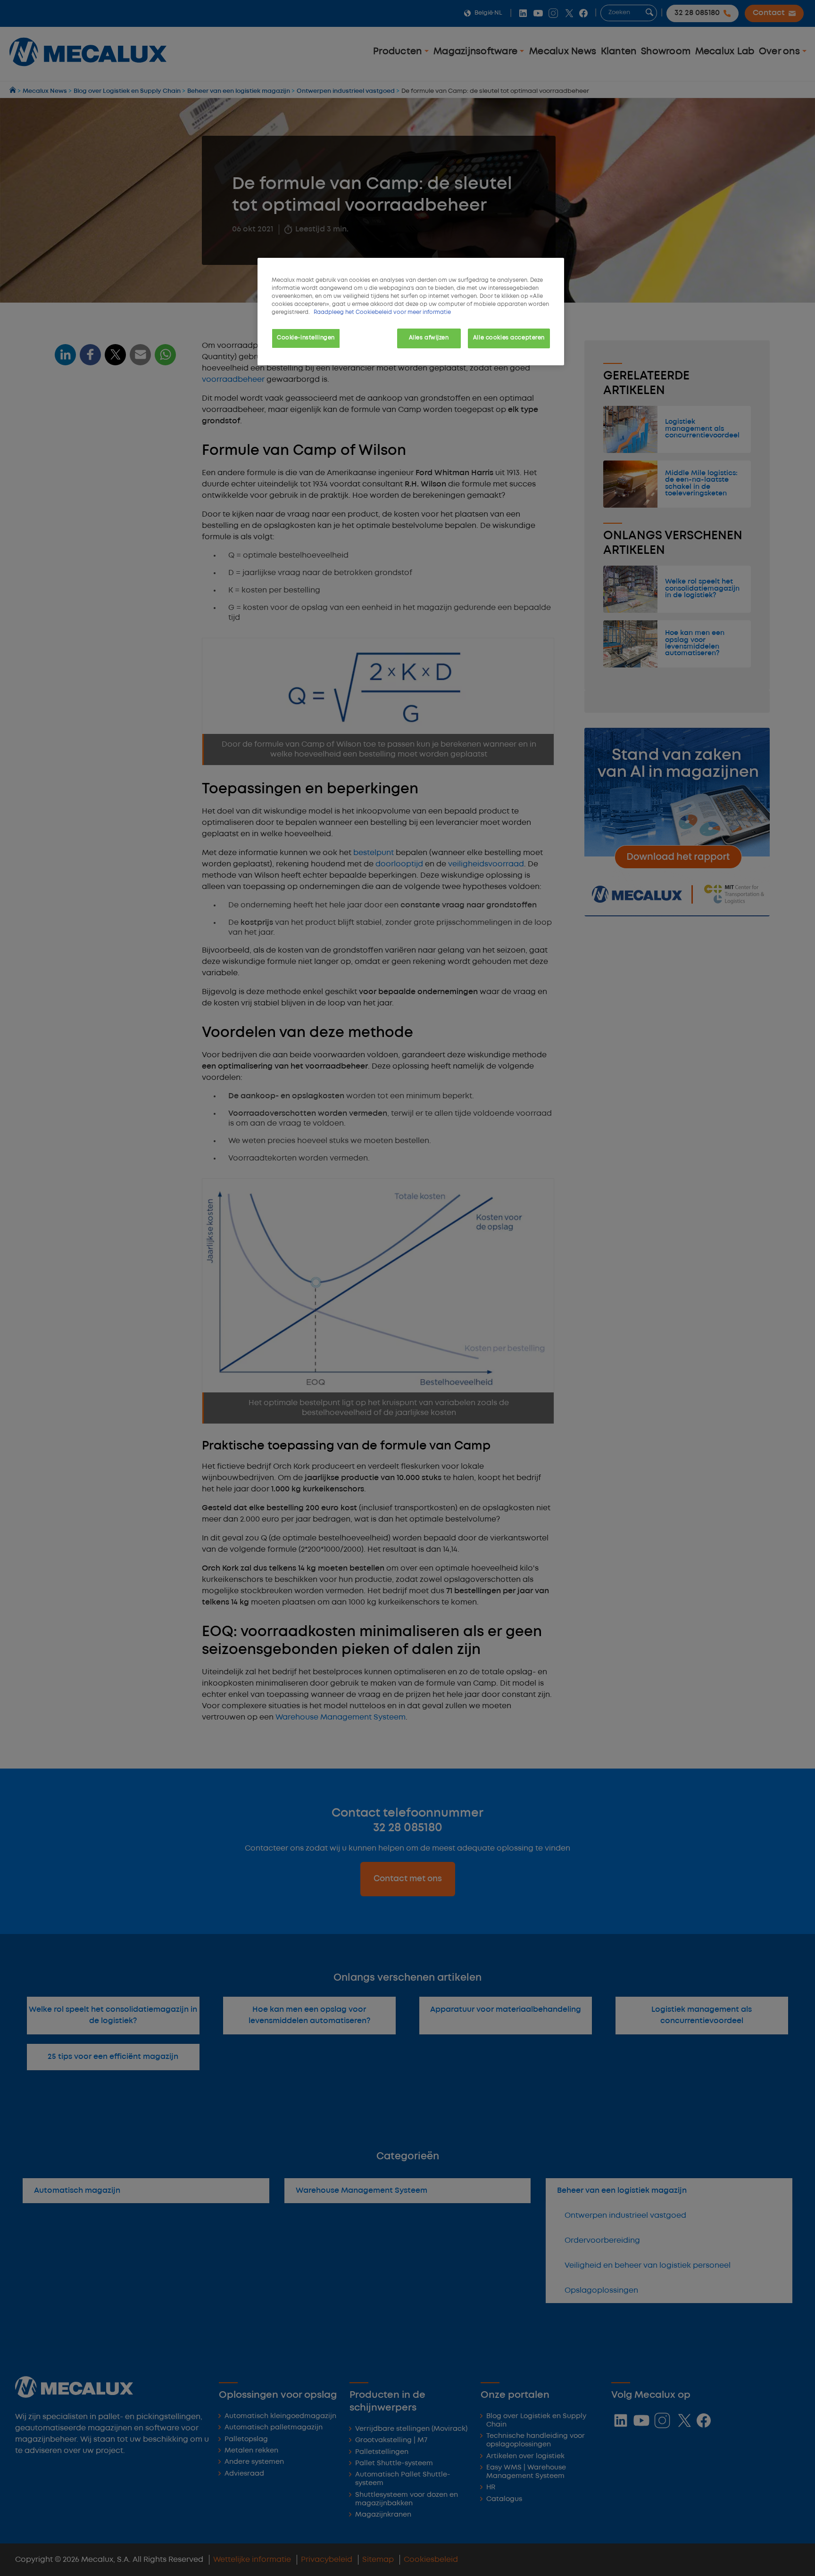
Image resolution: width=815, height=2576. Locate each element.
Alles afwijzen (429, 338)
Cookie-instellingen (306, 338)
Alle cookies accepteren (509, 338)
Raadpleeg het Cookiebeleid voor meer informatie (382, 313)
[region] (411, 312)
